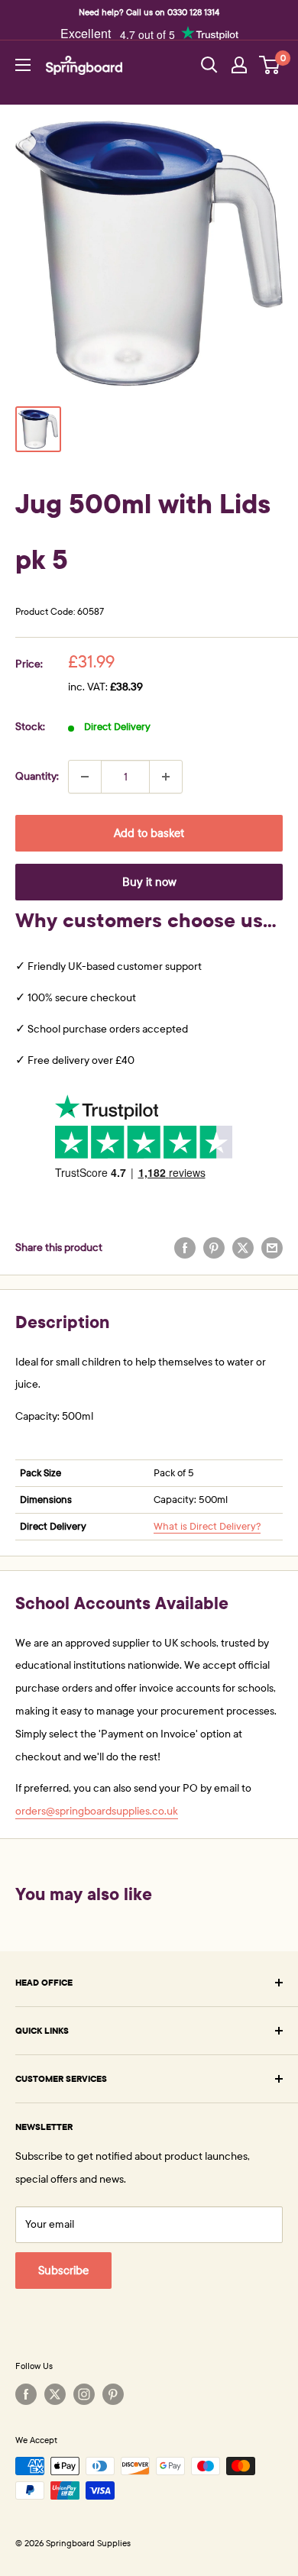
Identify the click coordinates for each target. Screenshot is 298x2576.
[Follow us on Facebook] (26, 2394)
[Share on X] (243, 1248)
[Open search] (209, 65)
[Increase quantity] (166, 777)
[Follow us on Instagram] (84, 2394)
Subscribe (63, 2271)
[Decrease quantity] (85, 777)
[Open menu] (23, 65)
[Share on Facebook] (185, 1248)
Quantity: (37, 776)
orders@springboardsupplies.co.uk (97, 1811)
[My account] (239, 65)
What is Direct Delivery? (207, 1527)
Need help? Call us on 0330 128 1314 (149, 12)
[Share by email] (272, 1248)
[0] (270, 65)
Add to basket (149, 833)
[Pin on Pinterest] (214, 1248)
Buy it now (149, 882)
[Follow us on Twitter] (55, 2394)
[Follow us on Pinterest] (113, 2394)
